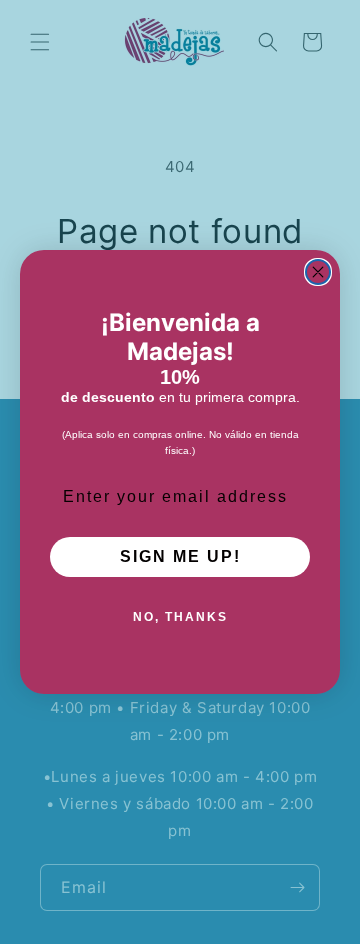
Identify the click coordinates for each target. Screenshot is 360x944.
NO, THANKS (180, 617)
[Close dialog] (318, 272)
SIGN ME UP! (180, 556)
